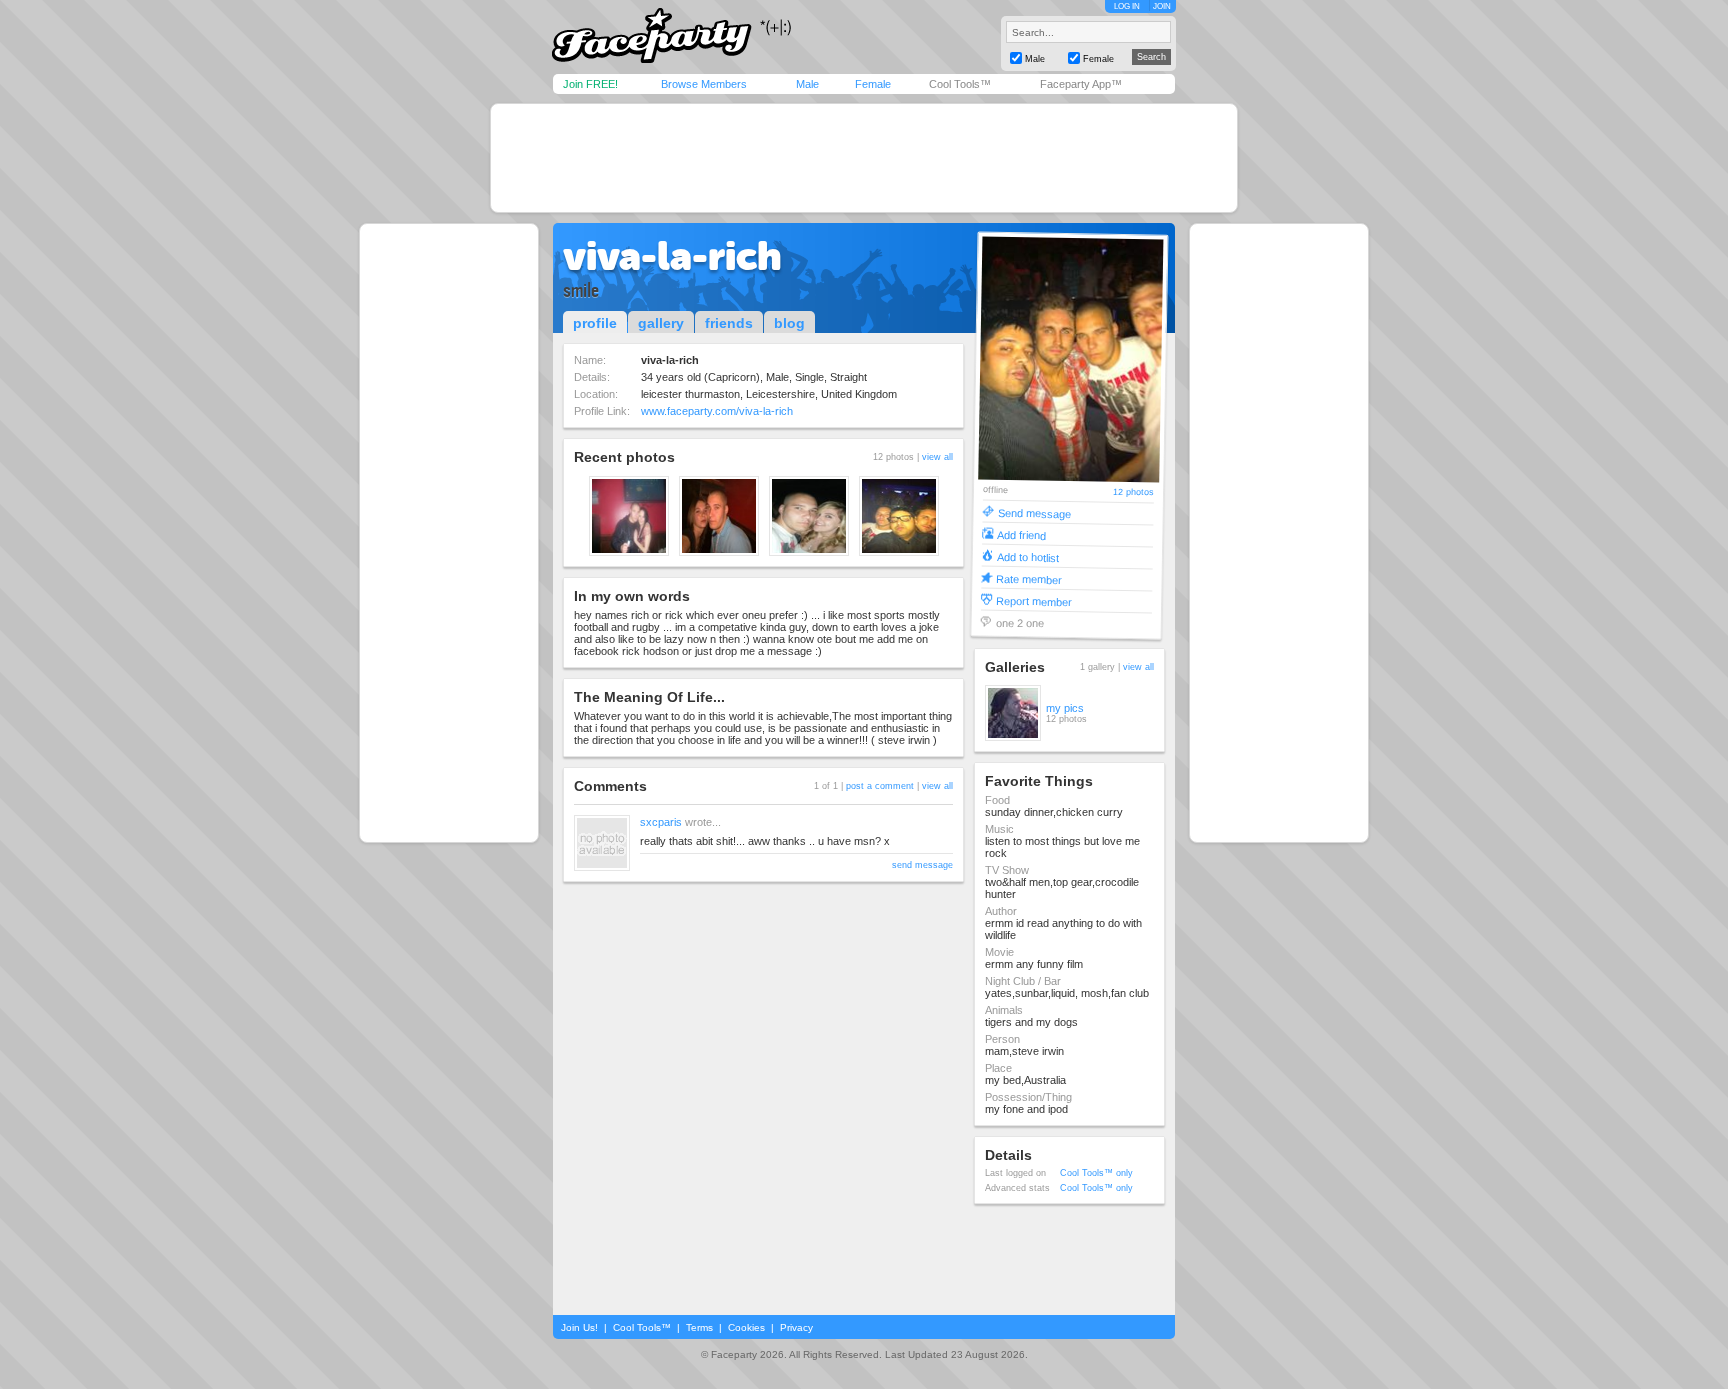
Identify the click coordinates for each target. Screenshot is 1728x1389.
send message (922, 865)
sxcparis (661, 822)
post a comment (880, 786)
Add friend (1021, 534)
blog (789, 323)
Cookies (746, 1327)
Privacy (796, 1327)
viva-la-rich (672, 256)
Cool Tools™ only (1096, 1173)
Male (807, 84)
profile (595, 323)
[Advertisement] (864, 158)
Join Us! (579, 1327)
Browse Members (704, 84)
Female (873, 84)
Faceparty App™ (1081, 84)
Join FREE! (590, 84)
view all (937, 457)
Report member (1034, 600)
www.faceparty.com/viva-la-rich (717, 411)
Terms (699, 1327)
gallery (661, 323)
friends (729, 323)
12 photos (1133, 492)
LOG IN (1127, 6)
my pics (1065, 708)
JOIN (1162, 6)
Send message (1034, 512)
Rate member (1029, 578)
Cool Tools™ (960, 84)
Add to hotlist (1028, 556)
